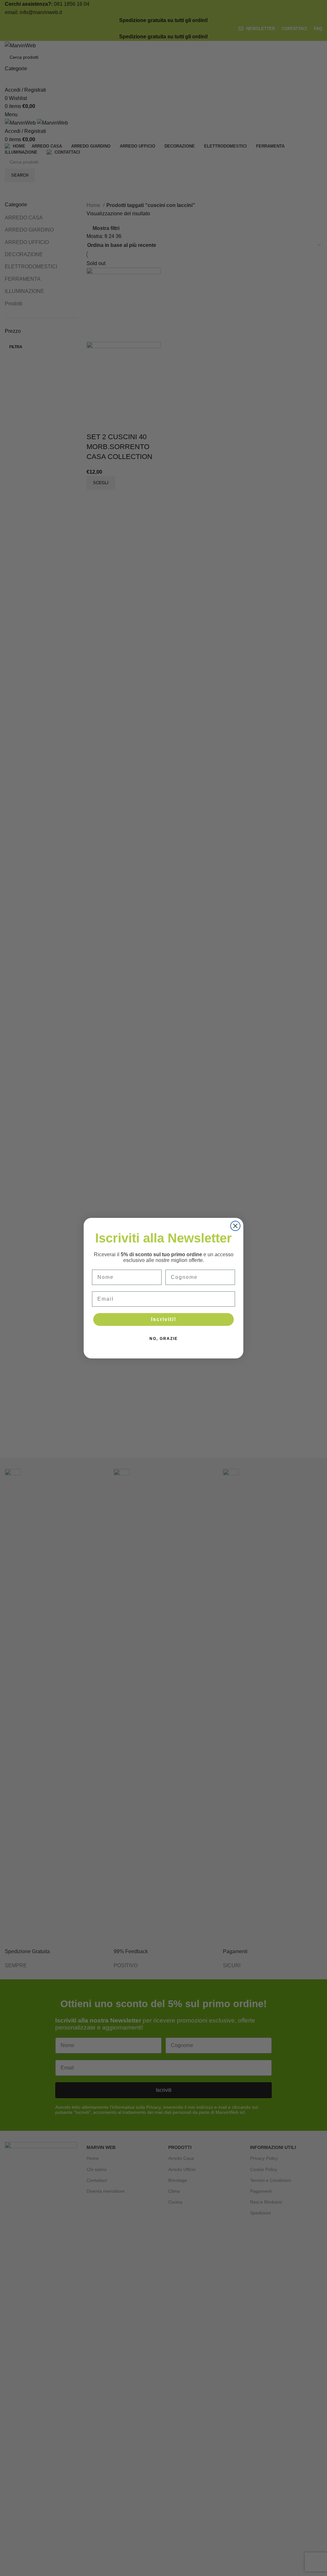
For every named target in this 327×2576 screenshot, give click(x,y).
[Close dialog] (235, 1226)
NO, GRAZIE (164, 1339)
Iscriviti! (164, 1319)
